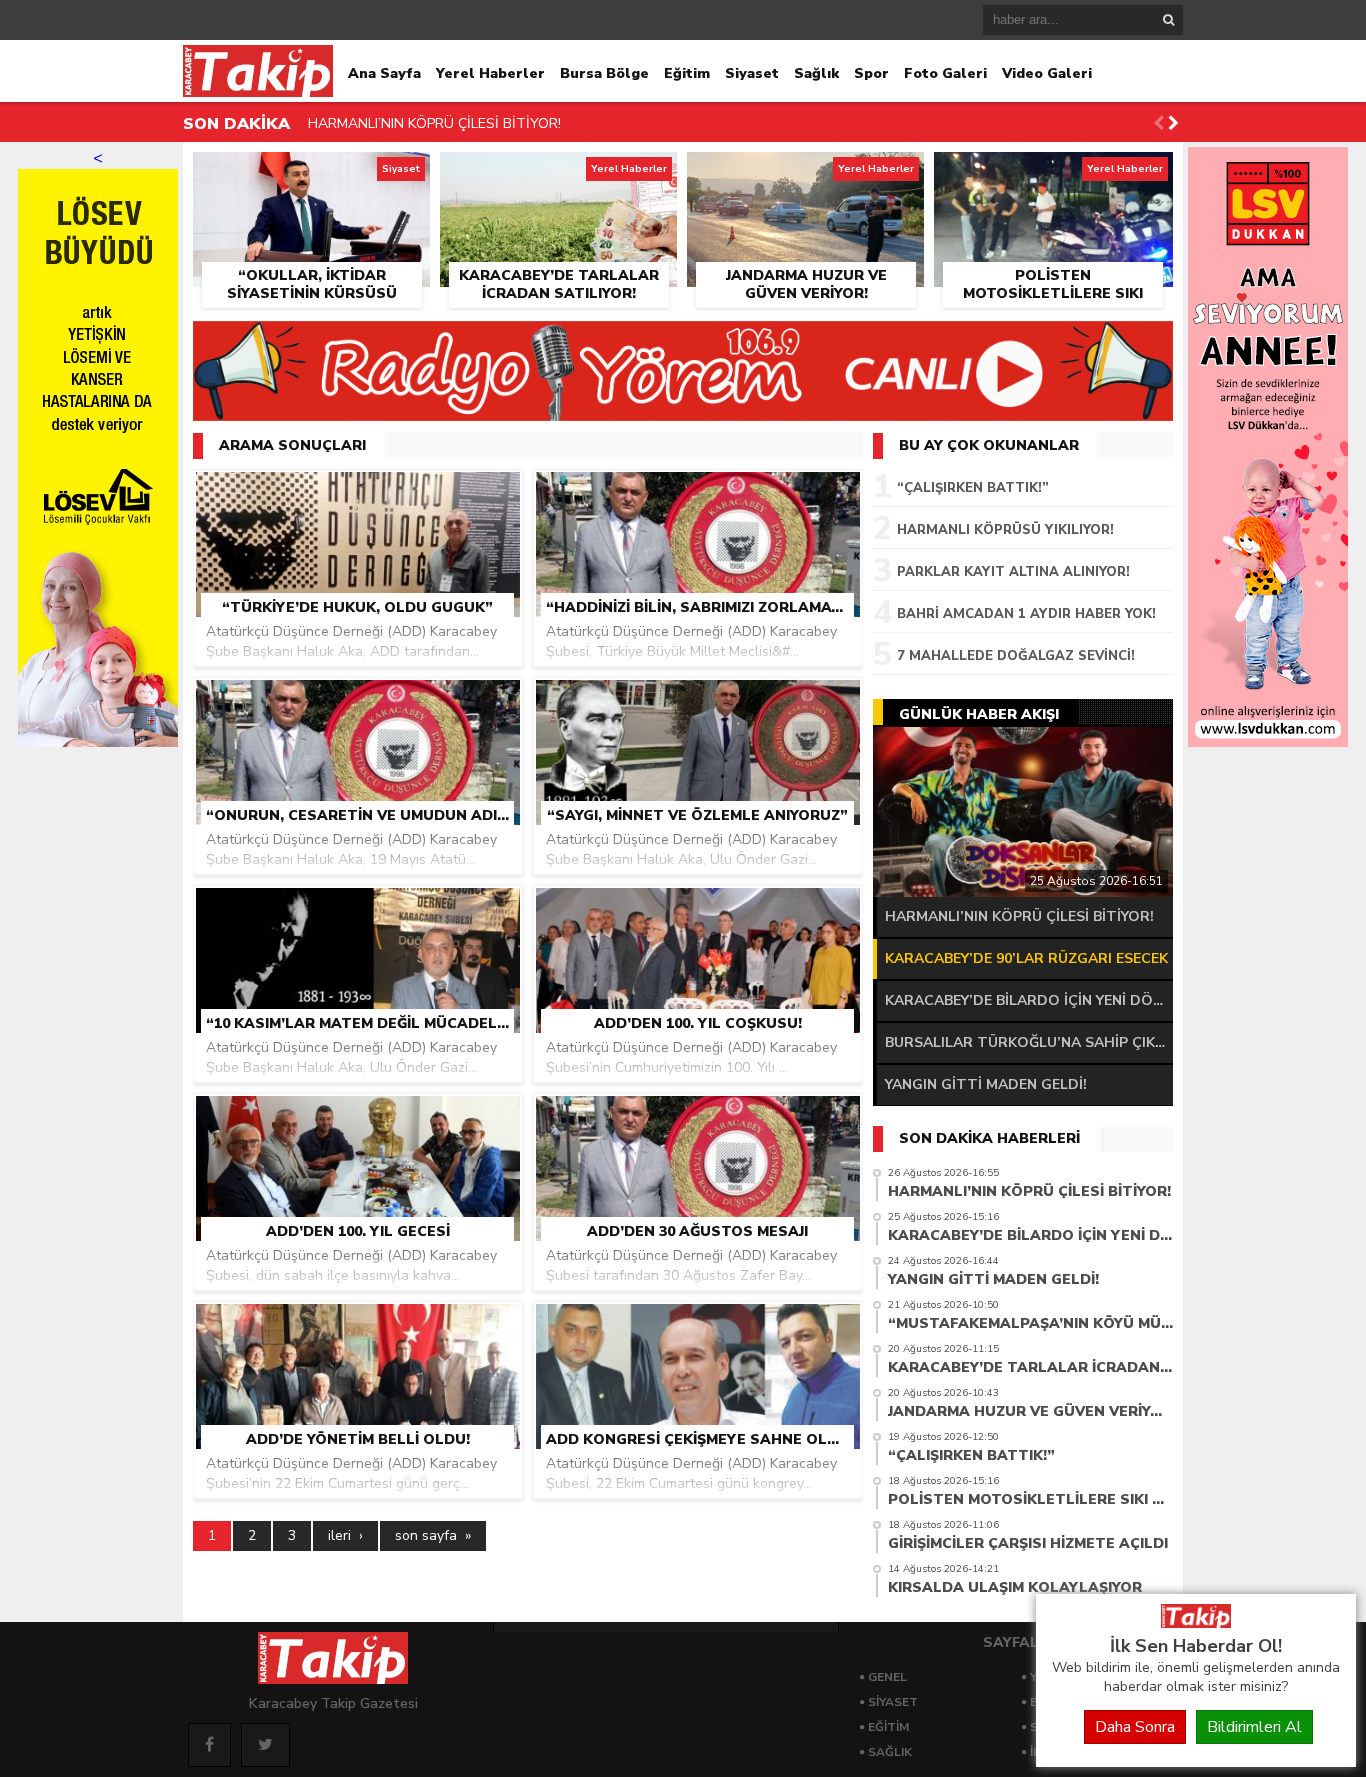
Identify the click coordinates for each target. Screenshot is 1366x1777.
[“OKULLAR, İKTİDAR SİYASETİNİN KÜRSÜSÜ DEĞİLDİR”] (311, 175)
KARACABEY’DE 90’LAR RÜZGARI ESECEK (1026, 958)
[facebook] (209, 1745)
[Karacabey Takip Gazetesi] (1196, 1623)
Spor (871, 73)
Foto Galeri (945, 73)
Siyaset (752, 73)
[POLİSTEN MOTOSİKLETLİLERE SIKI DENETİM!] (1053, 175)
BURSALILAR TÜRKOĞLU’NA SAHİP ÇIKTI (1027, 1042)
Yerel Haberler (490, 73)
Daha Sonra (1135, 1727)
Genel (887, 1677)
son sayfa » (433, 1535)
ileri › (345, 1535)
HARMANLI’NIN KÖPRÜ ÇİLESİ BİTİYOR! (434, 123)
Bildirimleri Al (1254, 1727)
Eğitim (687, 73)
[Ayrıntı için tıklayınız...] (1268, 742)
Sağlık (816, 73)
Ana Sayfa (384, 73)
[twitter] (265, 1745)
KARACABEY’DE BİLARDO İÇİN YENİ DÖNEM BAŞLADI (1029, 1000)
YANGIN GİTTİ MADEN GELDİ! (986, 1084)
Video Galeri (1047, 73)
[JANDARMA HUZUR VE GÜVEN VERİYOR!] (805, 175)
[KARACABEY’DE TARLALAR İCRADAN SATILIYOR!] (558, 175)
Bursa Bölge (604, 73)
